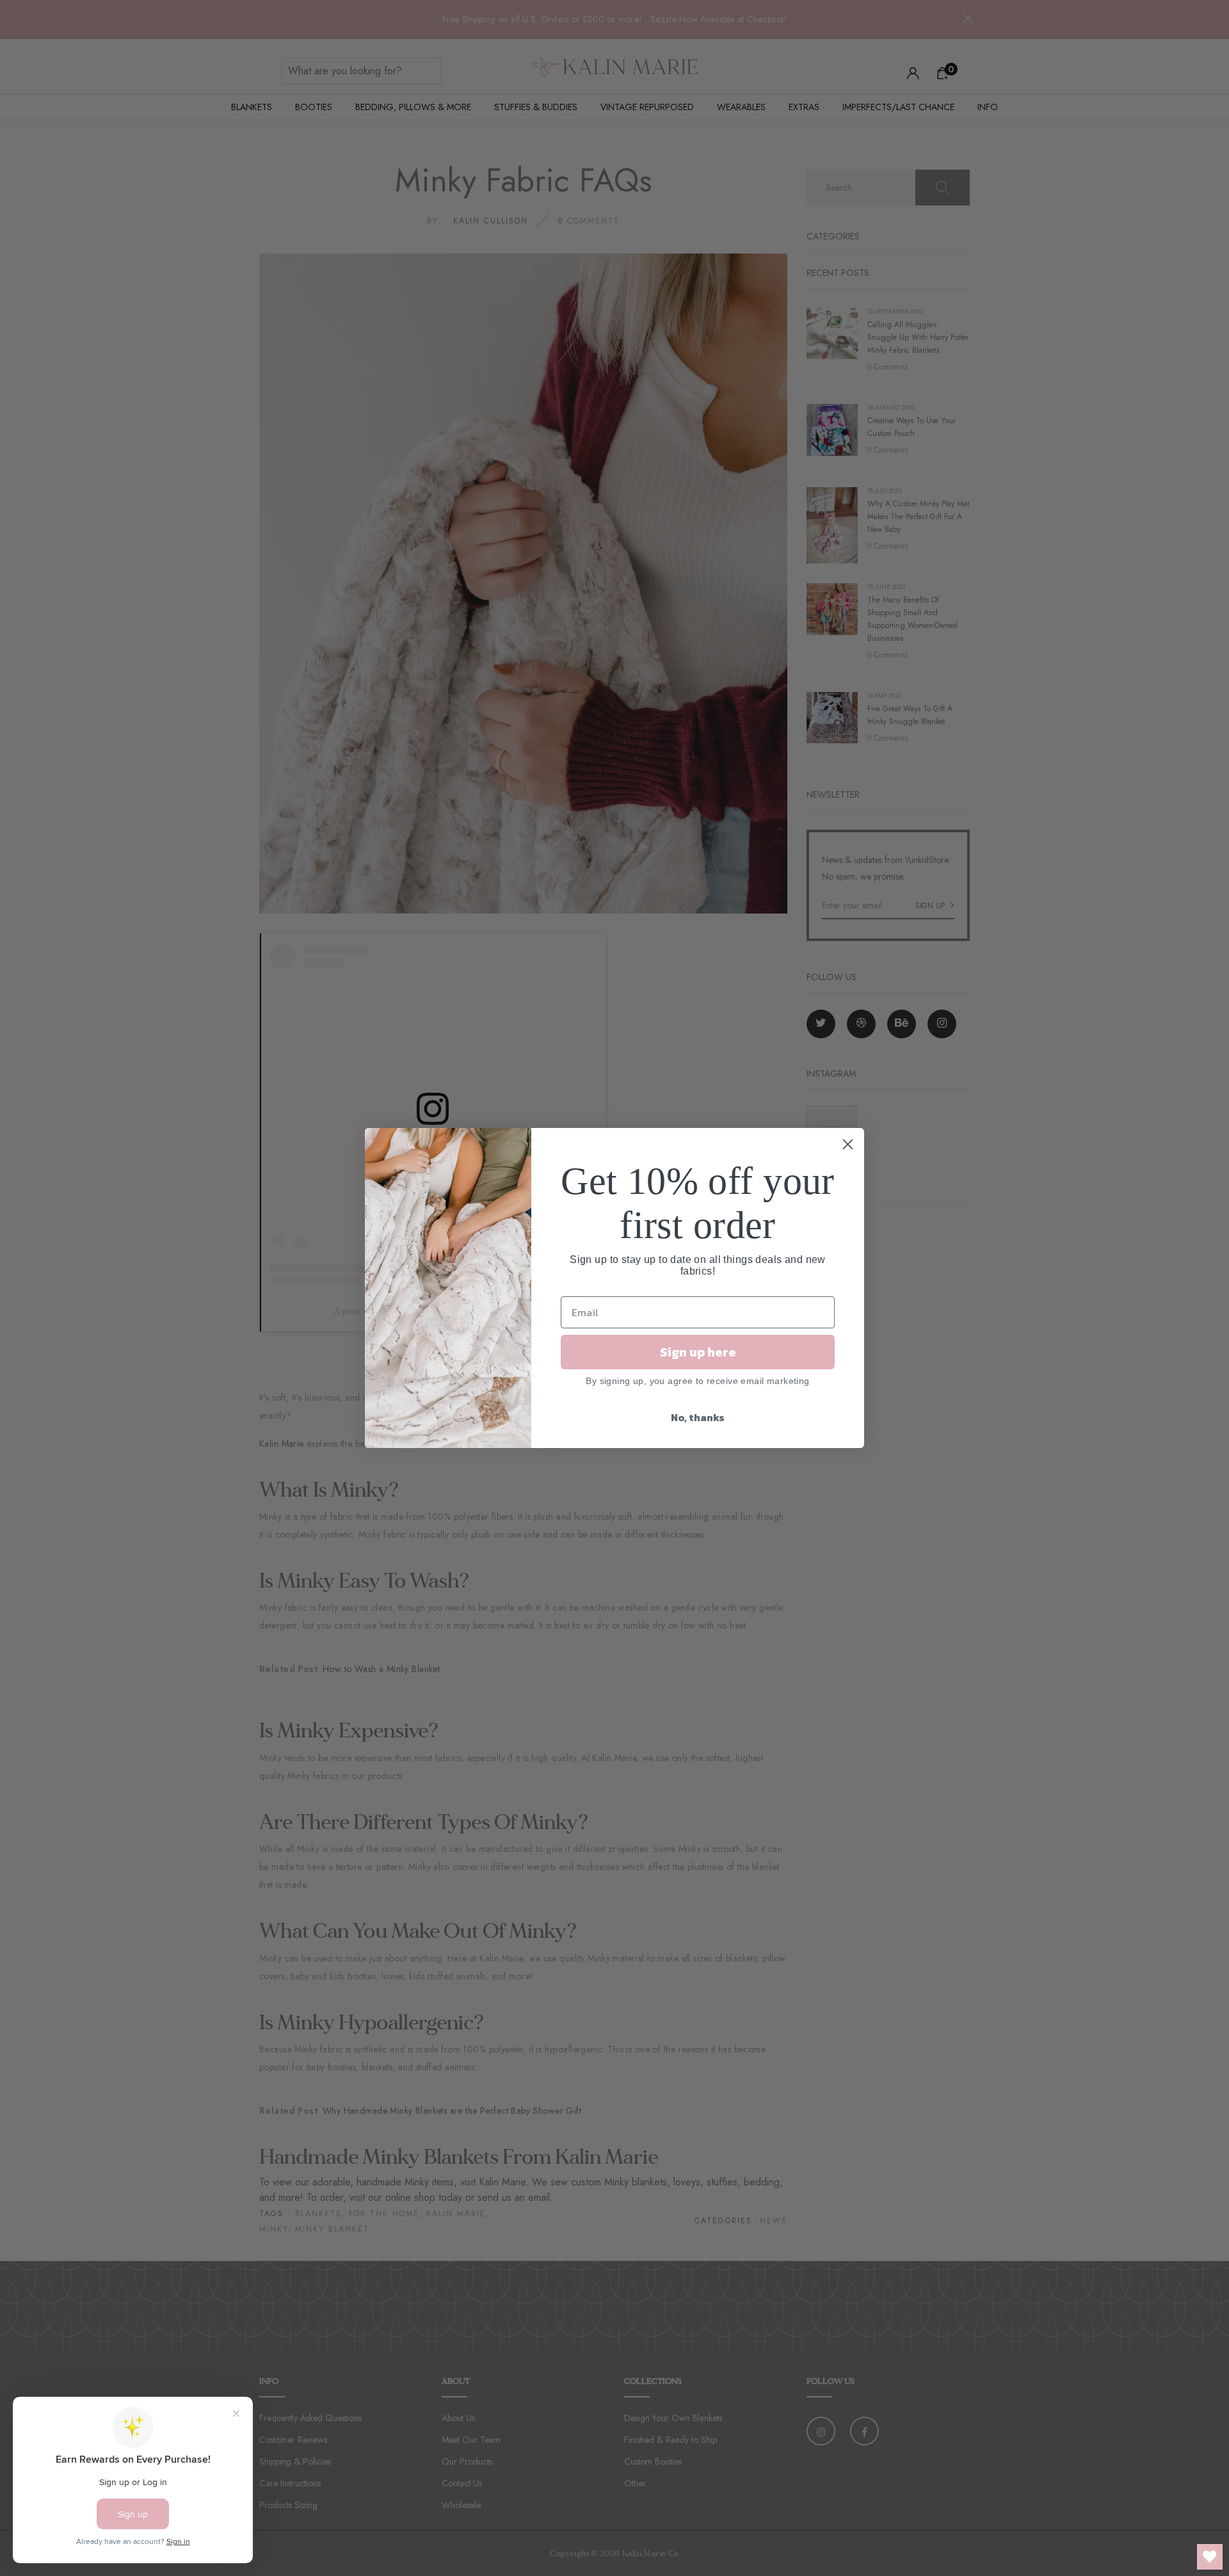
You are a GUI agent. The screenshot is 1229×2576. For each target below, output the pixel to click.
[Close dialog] (848, 1144)
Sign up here (698, 1352)
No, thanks (698, 1417)
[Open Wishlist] (1210, 2557)
